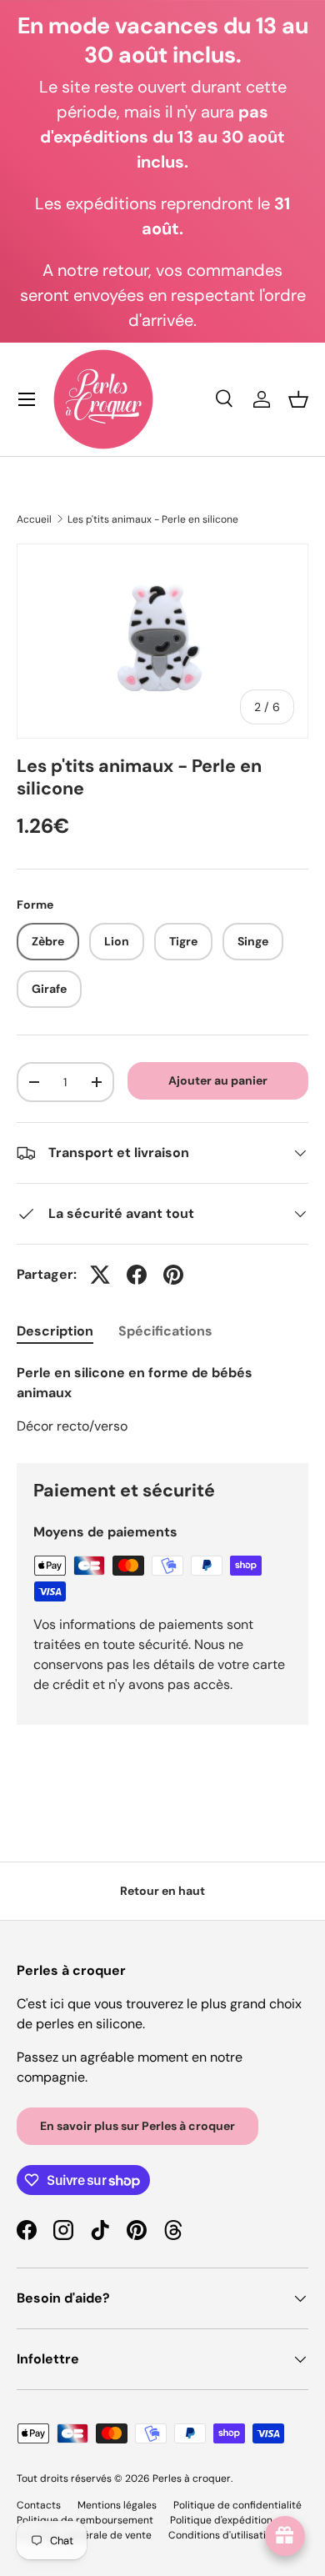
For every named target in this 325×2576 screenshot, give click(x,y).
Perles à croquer (192, 2478)
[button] (298, 399)
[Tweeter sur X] (100, 1275)
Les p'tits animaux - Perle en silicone (153, 519)
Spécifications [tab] (165, 1331)
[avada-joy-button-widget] (285, 2536)
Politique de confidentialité (237, 2505)
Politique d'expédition (221, 2520)
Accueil (34, 519)
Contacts (39, 2505)
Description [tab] (55, 1331)
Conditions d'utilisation (223, 2535)
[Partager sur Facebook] (137, 1275)
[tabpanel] (162, 1400)
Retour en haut (162, 1891)
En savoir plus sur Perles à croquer (137, 2126)
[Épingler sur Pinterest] (173, 1275)
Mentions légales (117, 2505)
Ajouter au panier (218, 1080)
